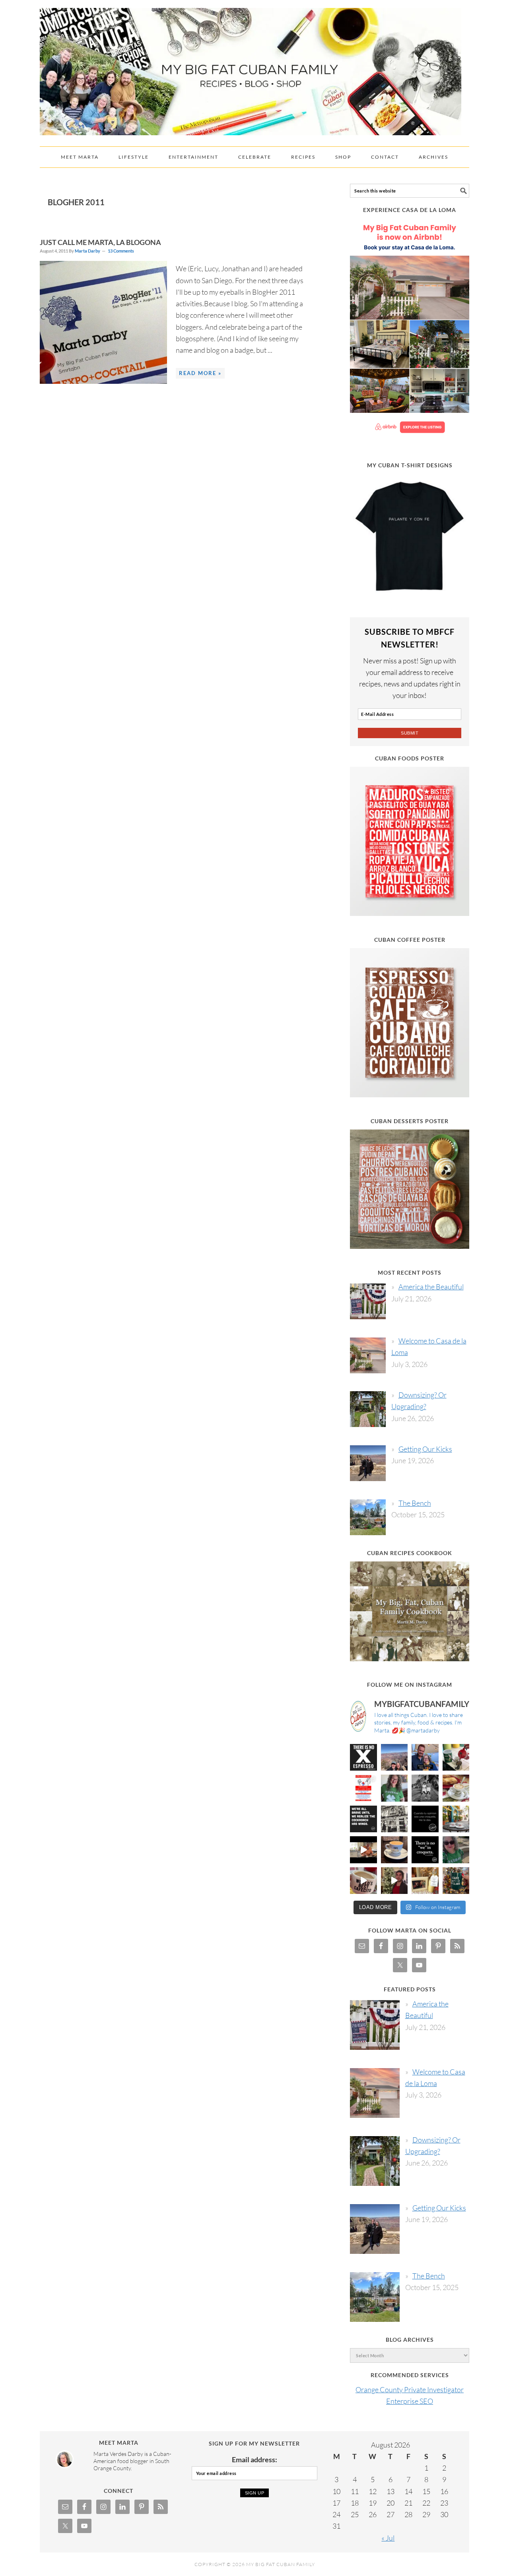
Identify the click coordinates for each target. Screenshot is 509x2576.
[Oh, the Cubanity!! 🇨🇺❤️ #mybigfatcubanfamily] (425, 1850)
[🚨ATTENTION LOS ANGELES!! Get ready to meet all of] (363, 1788)
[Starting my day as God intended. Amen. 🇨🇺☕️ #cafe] (394, 1850)
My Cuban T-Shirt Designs (410, 465)
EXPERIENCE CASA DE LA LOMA (410, 210)
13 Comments (121, 251)
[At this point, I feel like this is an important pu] (425, 1819)
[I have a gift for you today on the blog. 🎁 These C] (425, 1881)
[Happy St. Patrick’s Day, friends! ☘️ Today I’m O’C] (394, 1788)
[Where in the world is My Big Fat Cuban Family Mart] (363, 1850)
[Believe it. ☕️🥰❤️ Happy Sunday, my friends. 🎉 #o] (363, 1881)
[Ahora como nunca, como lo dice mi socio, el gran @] (394, 1819)
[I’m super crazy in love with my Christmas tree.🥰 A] (394, 1881)
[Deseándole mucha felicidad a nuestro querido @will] (425, 1758)
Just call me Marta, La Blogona (100, 242)
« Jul (388, 2538)
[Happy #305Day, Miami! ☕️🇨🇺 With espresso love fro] (456, 1788)
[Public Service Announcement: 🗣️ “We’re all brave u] (363, 1819)
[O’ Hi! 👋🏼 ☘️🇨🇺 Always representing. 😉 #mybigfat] (456, 1850)
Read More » (200, 373)
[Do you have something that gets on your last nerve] (363, 1758)
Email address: (254, 2459)
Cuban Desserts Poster (410, 1121)
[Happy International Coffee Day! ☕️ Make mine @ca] (456, 1819)
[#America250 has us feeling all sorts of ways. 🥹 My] (394, 1758)
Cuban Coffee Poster (410, 940)
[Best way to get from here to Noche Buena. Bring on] (456, 1881)
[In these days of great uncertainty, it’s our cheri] (456, 1758)
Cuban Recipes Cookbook (410, 1553)
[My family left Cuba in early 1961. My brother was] (425, 1788)
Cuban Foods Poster (410, 758)
